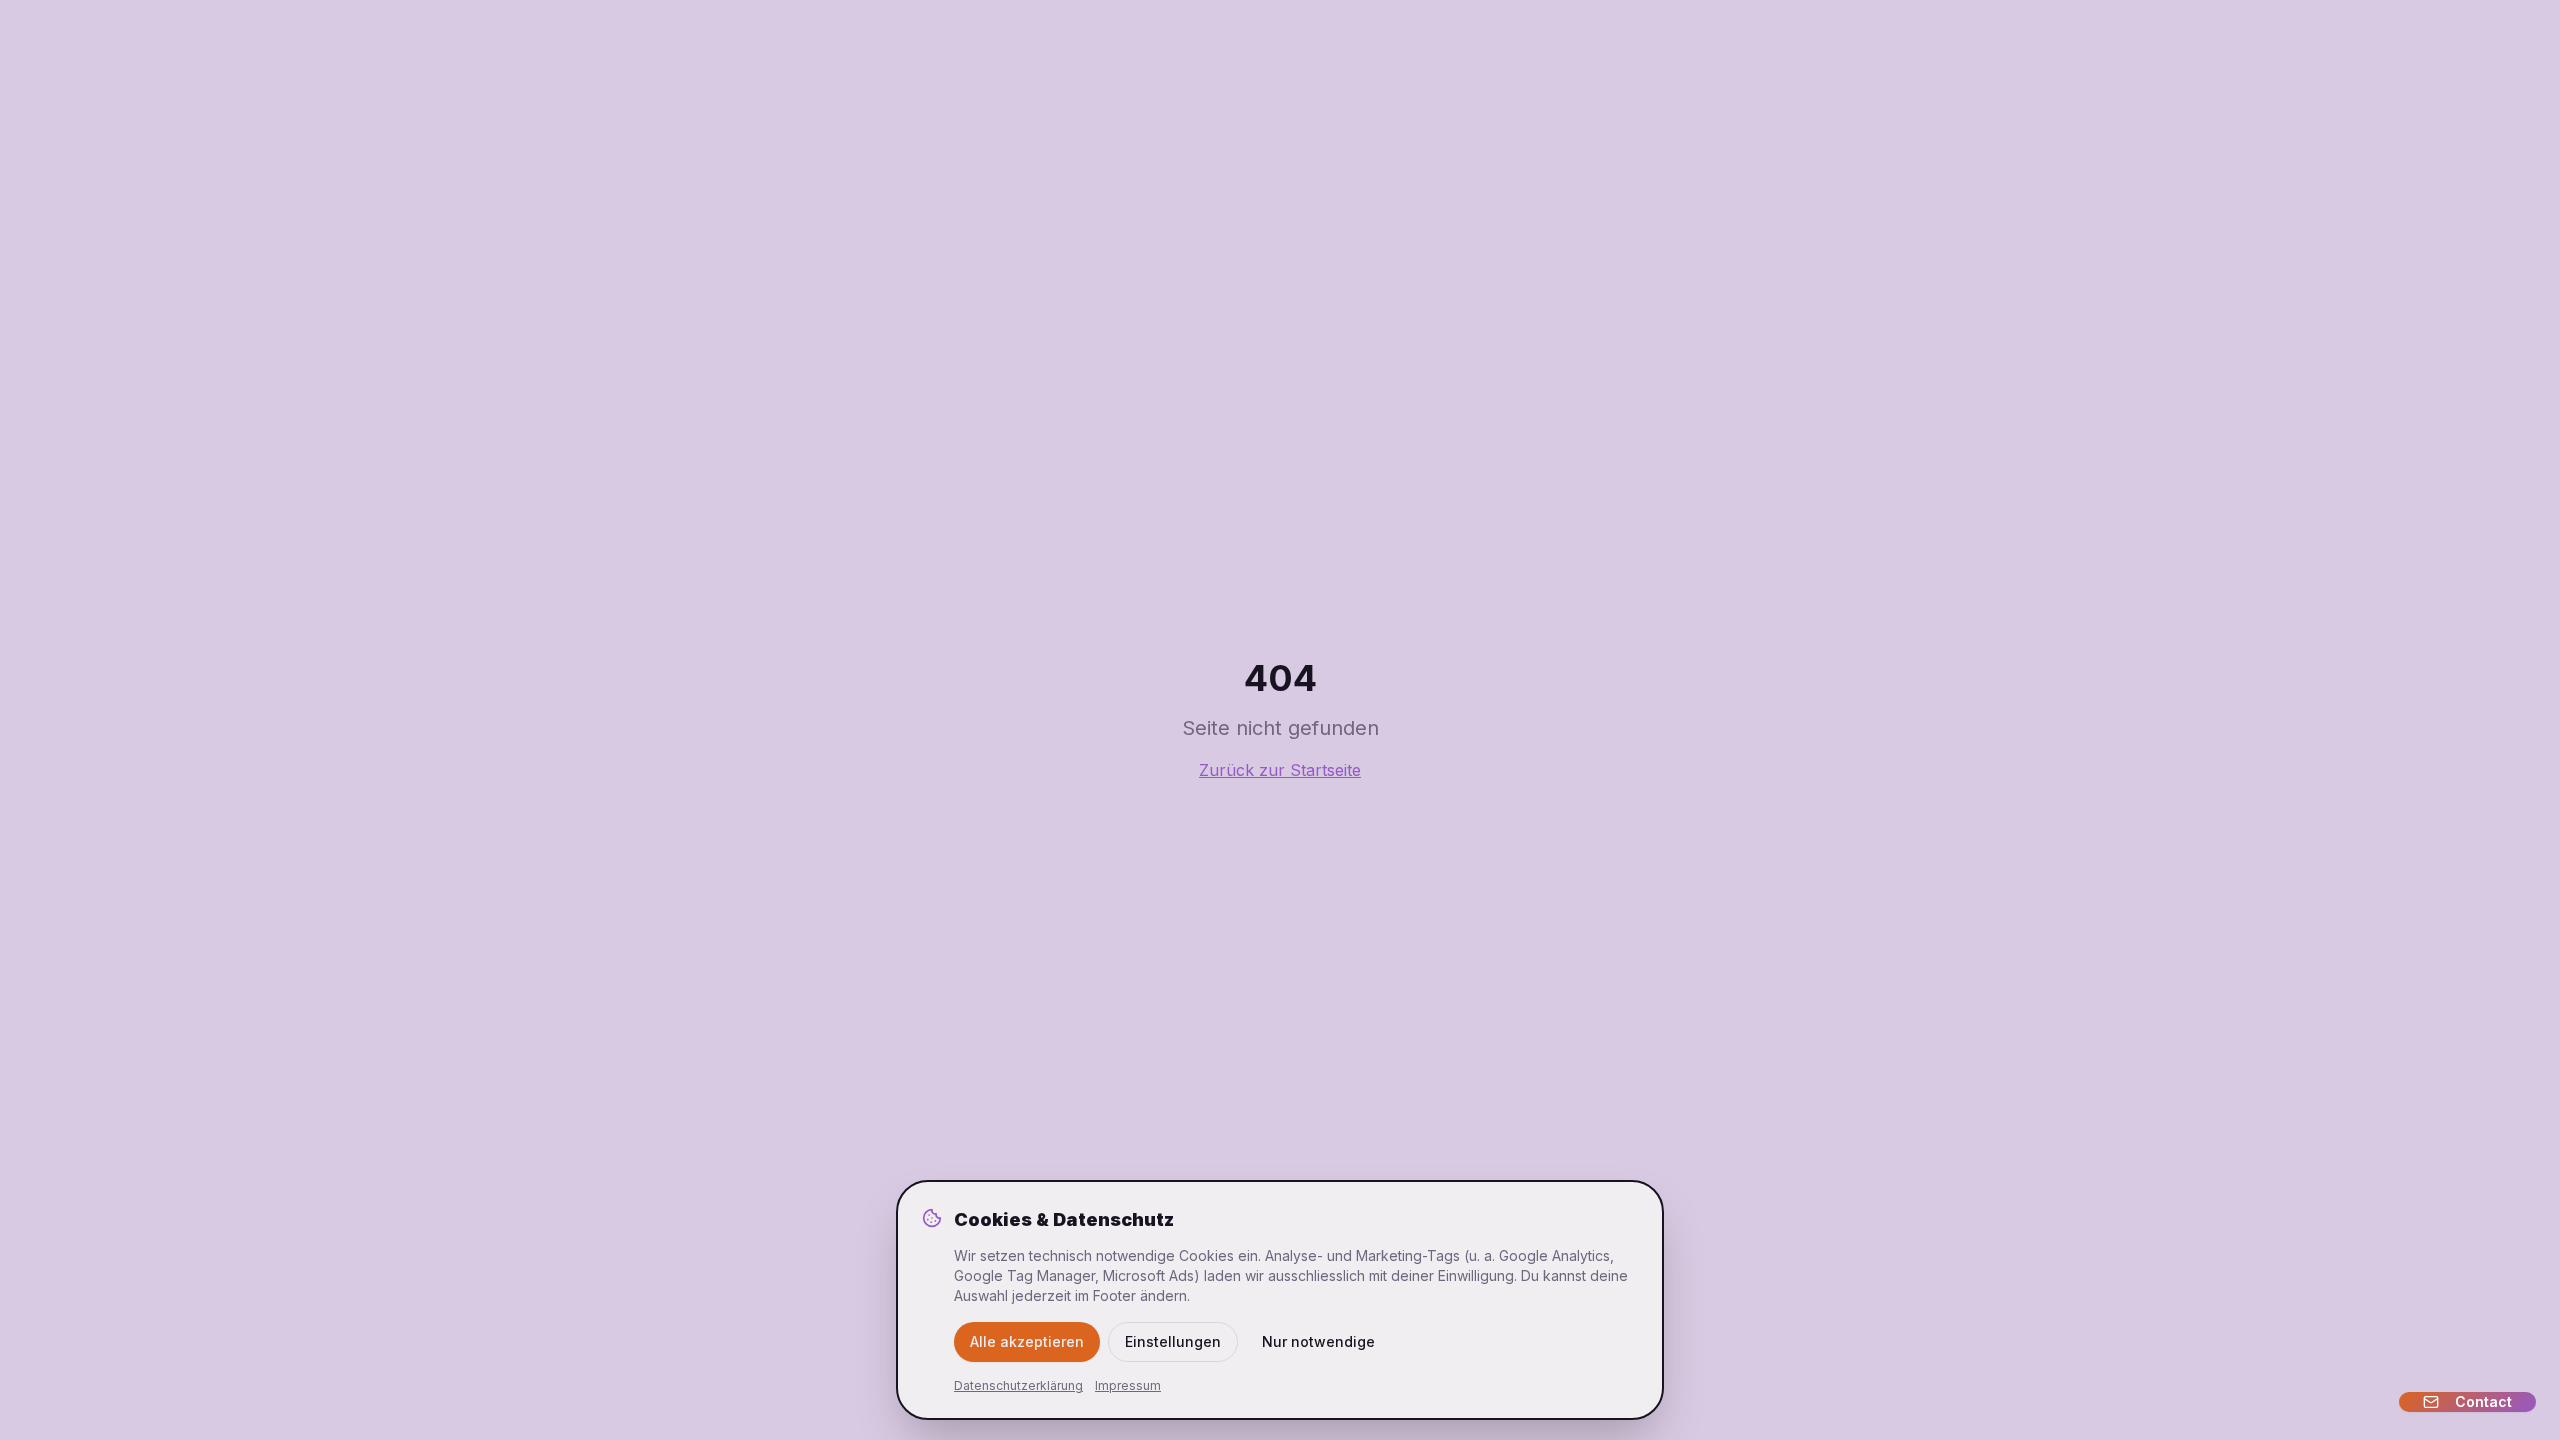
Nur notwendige (1318, 1341)
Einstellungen (1173, 1341)
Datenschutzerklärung (1018, 1385)
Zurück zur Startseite (1280, 770)
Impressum (1128, 1385)
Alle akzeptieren (1027, 1341)
